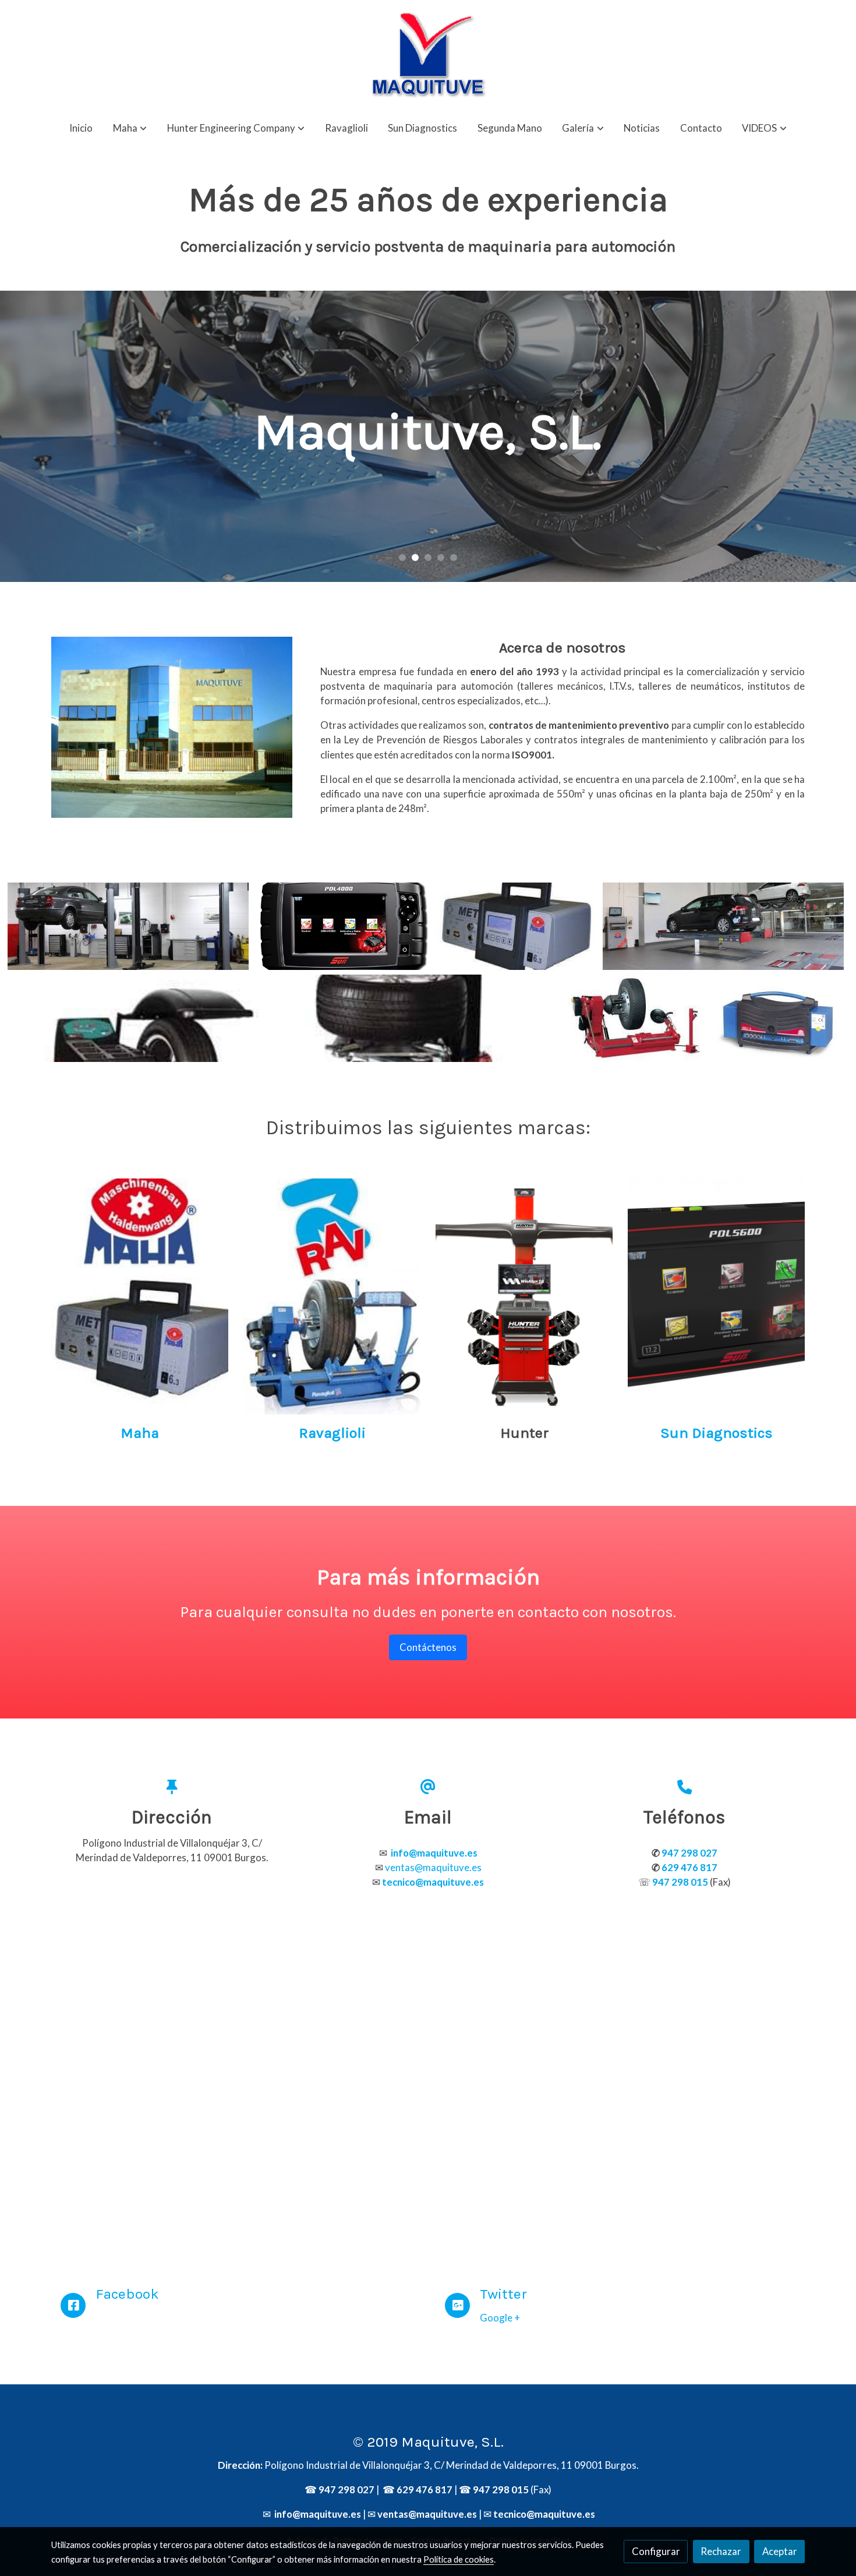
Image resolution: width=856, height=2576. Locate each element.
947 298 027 (346, 2489)
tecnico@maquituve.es (544, 2514)
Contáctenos (428, 1647)
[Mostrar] (128, 926)
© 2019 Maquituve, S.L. (428, 2442)
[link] (428, 55)
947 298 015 (501, 2489)
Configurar (656, 2551)
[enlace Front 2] (332, 1295)
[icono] (73, 2305)
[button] (130, 128)
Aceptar (780, 2551)
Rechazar (721, 2551)
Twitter (503, 2294)
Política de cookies (459, 2559)
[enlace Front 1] (140, 1295)
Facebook (127, 2294)
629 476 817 (425, 2489)
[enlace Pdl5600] (717, 1295)
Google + (500, 2318)
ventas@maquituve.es (433, 1867)
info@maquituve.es (317, 2514)
